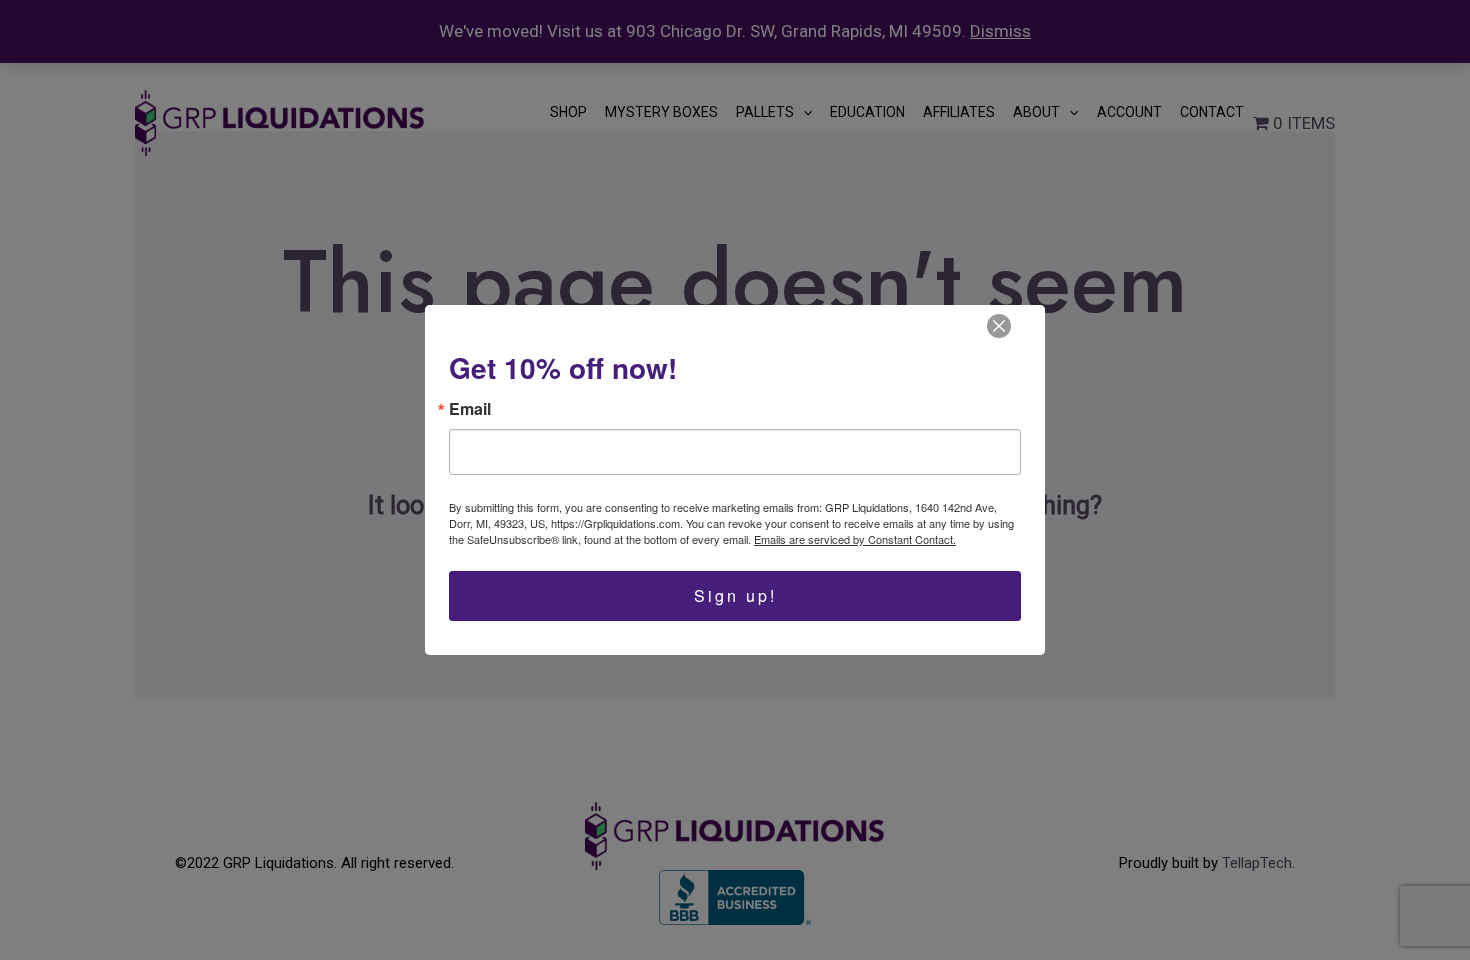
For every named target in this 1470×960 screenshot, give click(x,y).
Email (470, 409)
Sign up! (735, 595)
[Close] (999, 326)
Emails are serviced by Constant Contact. (855, 539)
